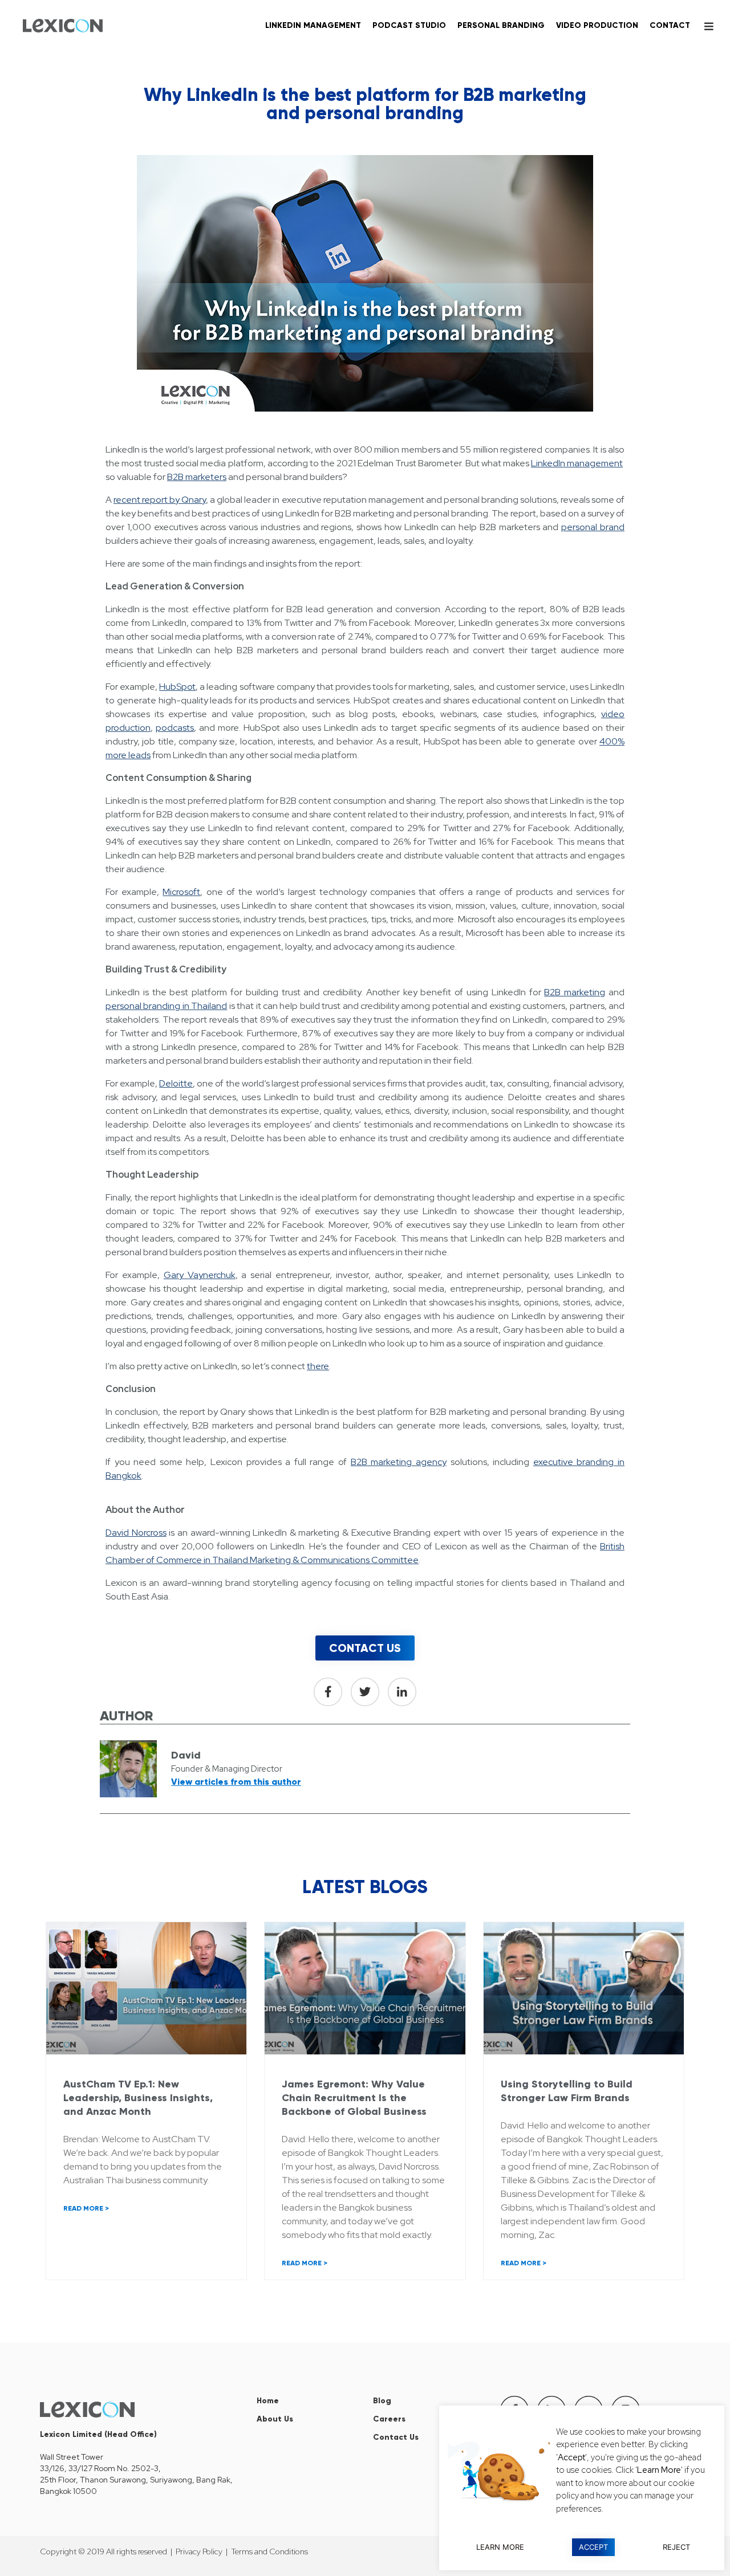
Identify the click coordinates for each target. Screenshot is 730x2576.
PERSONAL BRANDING (501, 25)
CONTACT (670, 25)
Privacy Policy (199, 2551)
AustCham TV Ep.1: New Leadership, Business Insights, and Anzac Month (138, 2098)
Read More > (86, 2208)
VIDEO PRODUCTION (597, 25)
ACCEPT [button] (593, 2547)
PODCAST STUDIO (409, 25)
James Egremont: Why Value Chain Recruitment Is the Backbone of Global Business (354, 2098)
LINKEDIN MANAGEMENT (313, 25)
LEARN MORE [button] (500, 2547)
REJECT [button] (676, 2547)
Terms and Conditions (269, 2551)
